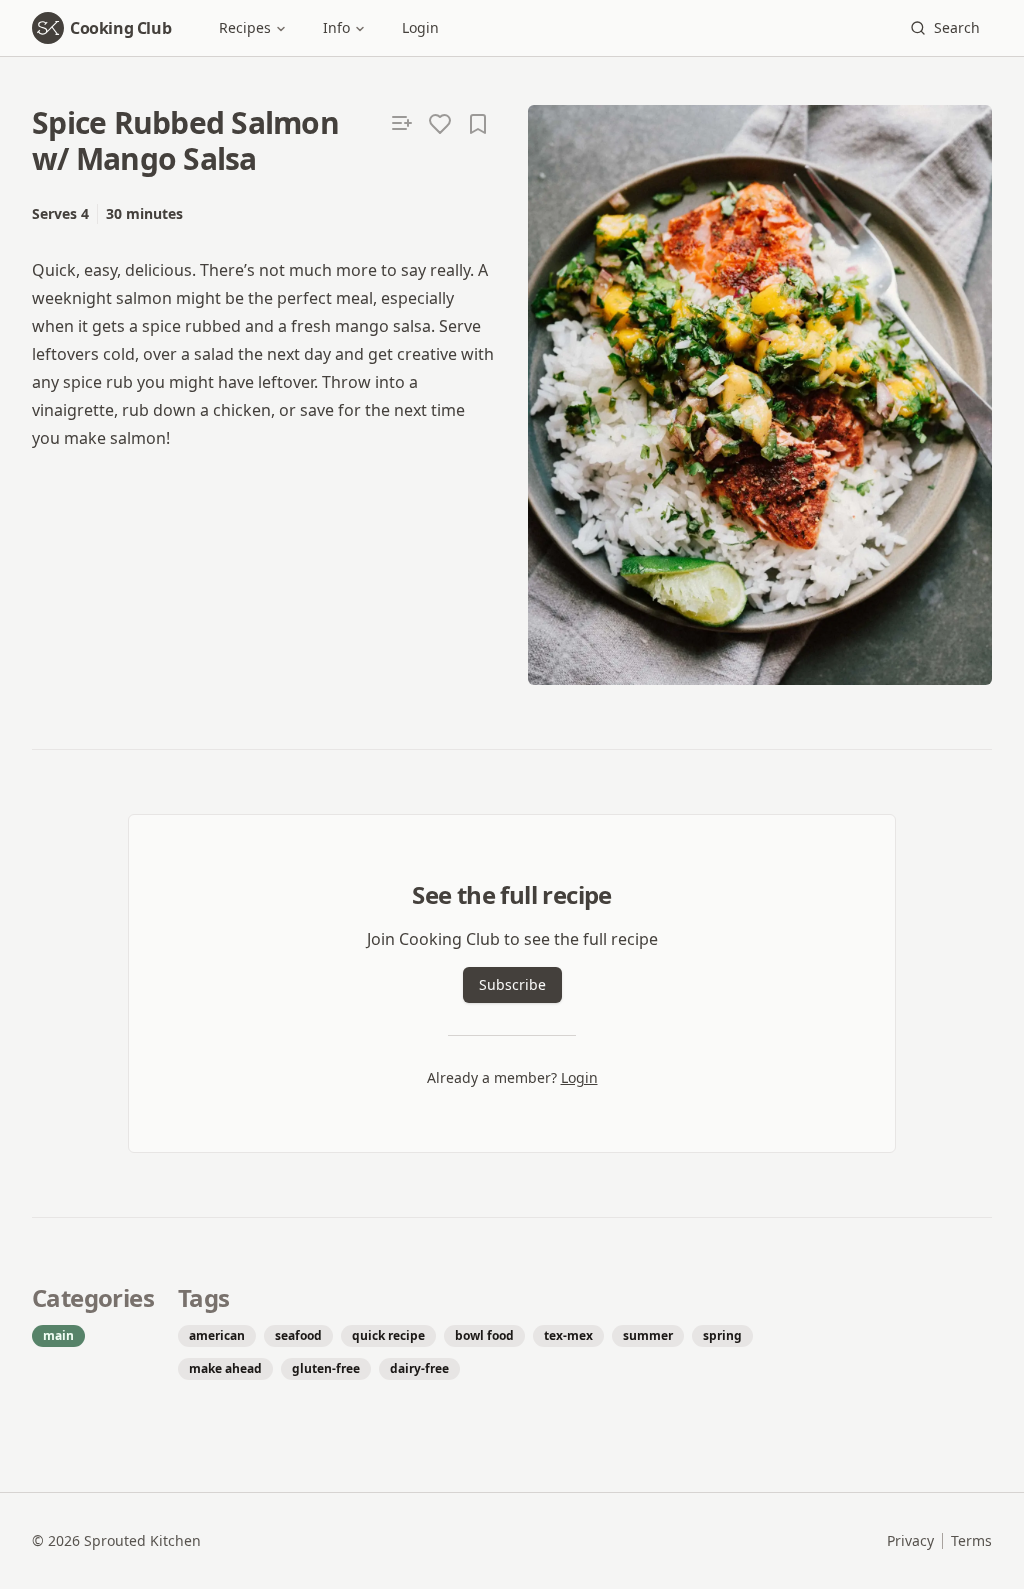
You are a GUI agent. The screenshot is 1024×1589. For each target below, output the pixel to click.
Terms (971, 1540)
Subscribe (512, 984)
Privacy (910, 1540)
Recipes (245, 27)
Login (420, 27)
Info (336, 27)
